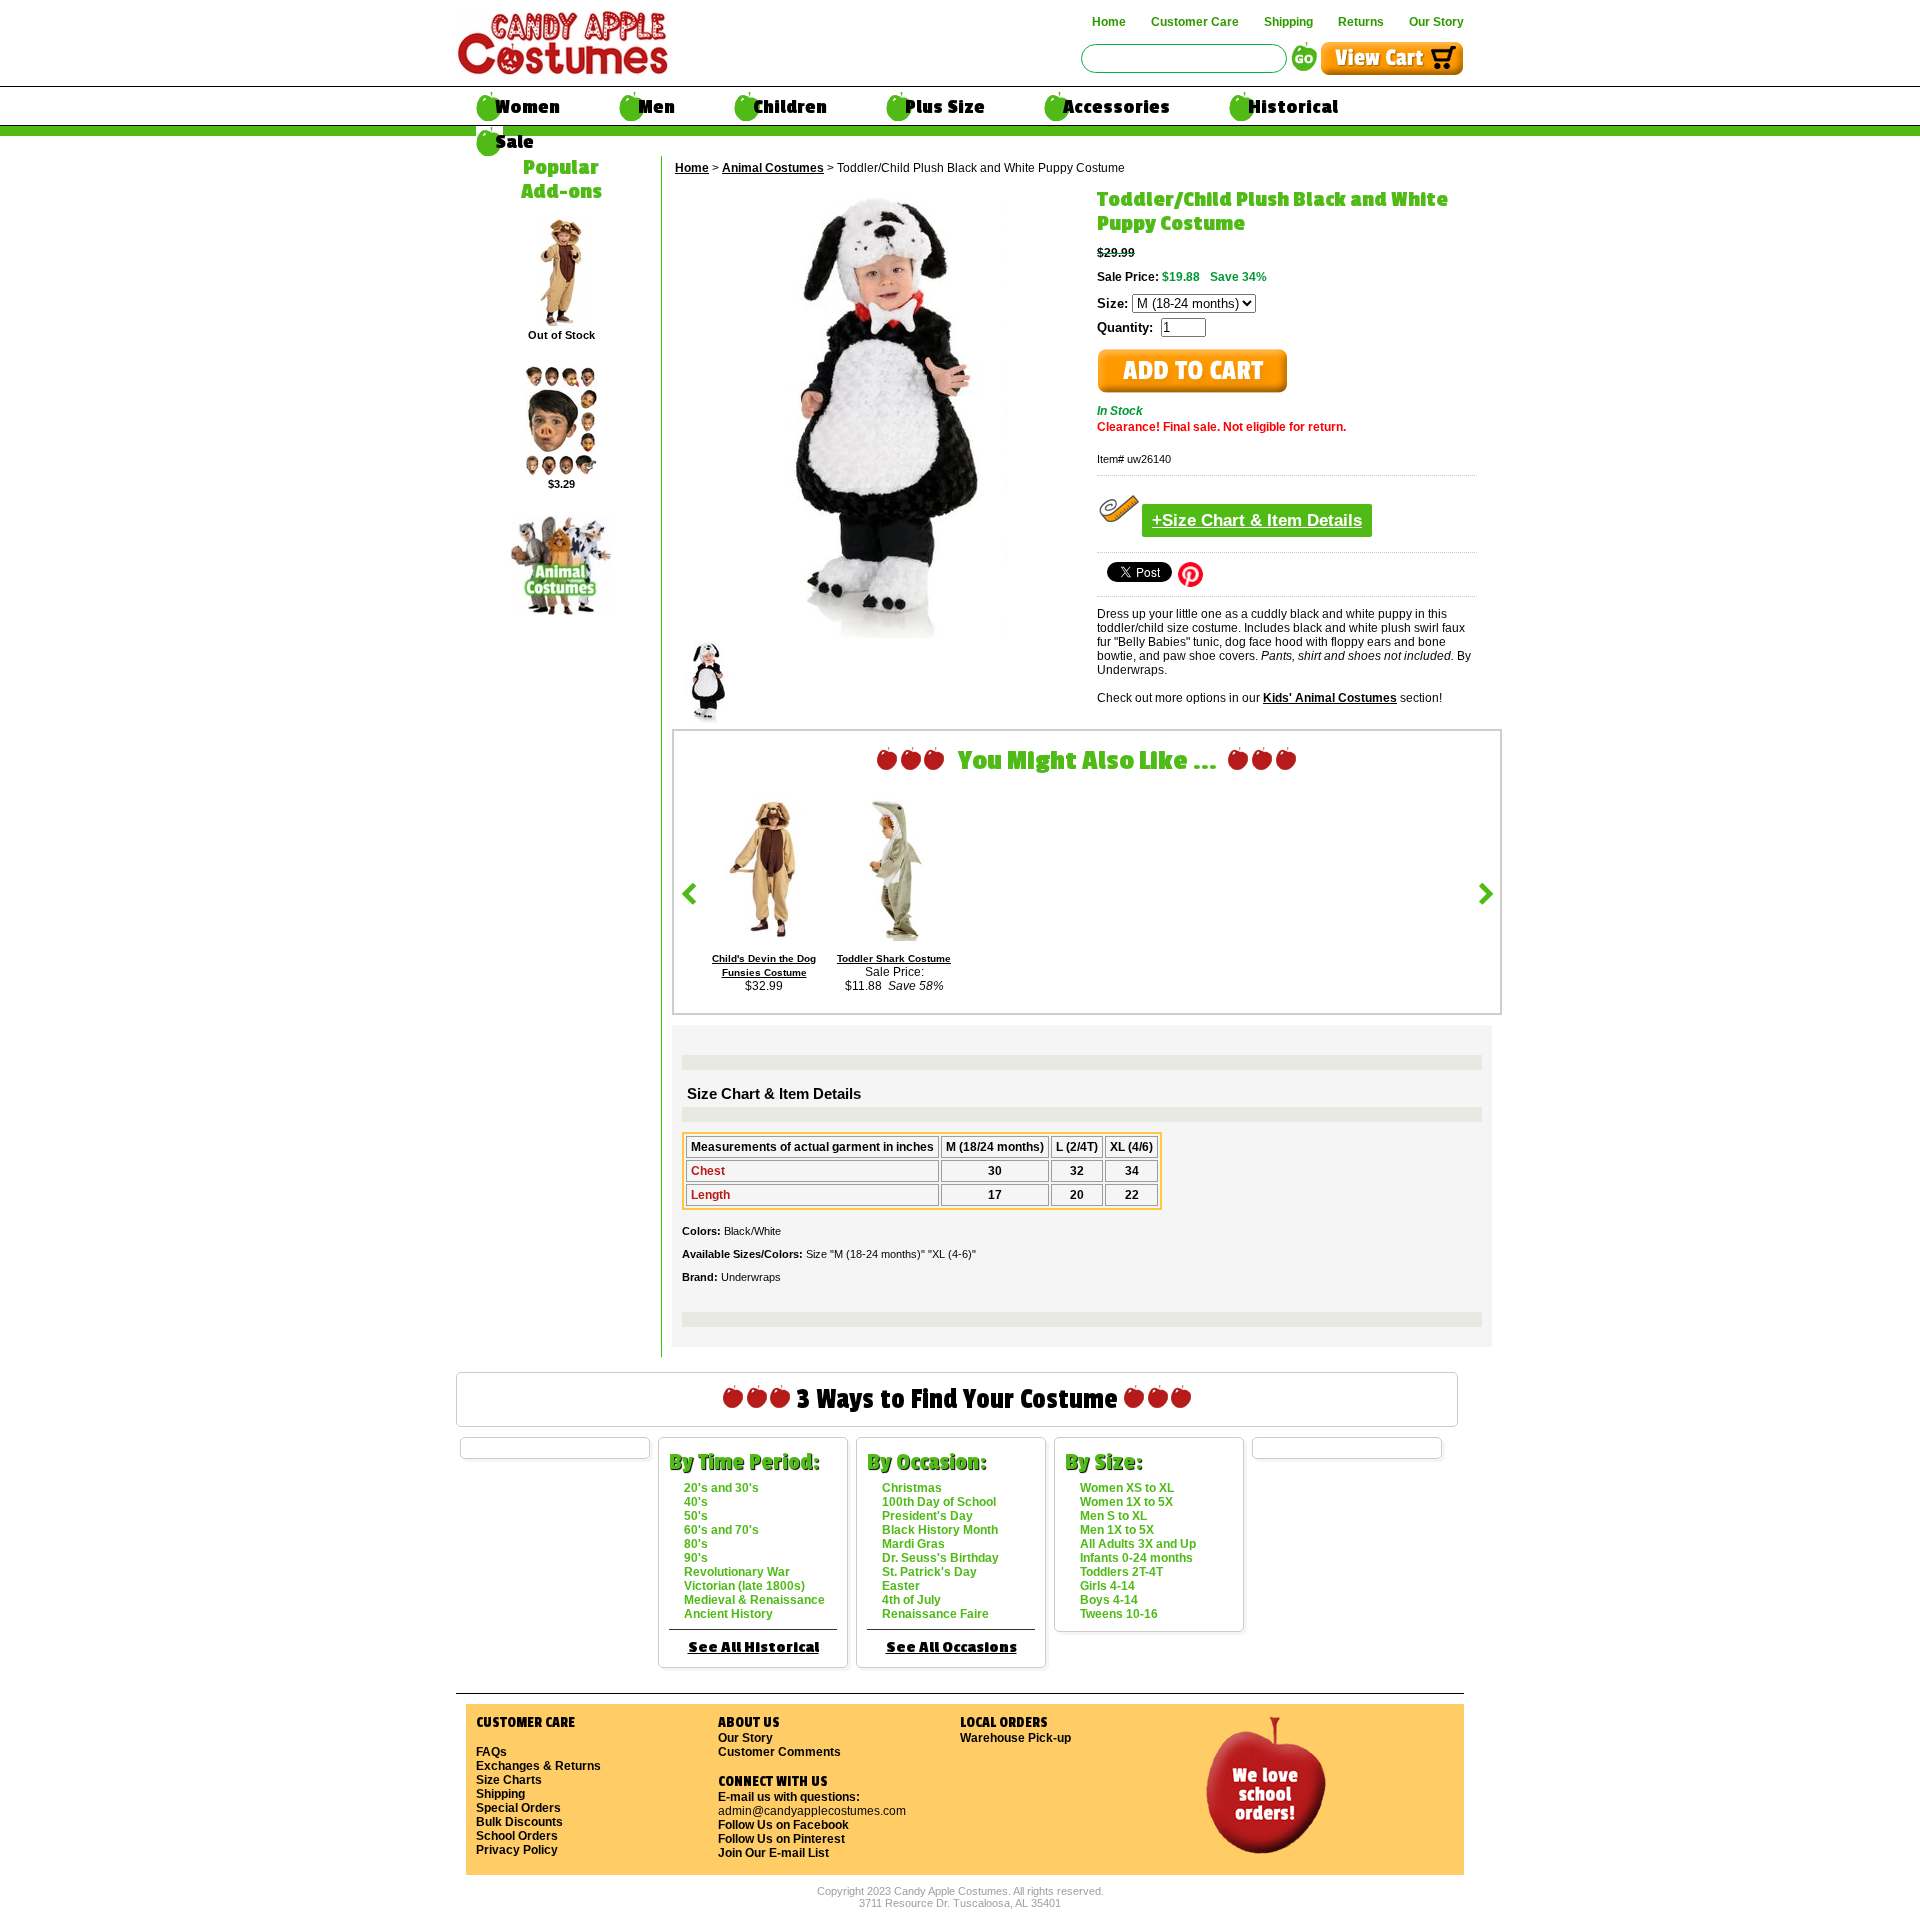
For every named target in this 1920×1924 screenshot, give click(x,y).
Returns (1361, 22)
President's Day (927, 1516)
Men (656, 107)
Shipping (1288, 22)
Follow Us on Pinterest (781, 1839)
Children (790, 107)
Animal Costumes (773, 168)
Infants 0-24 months (1136, 1558)
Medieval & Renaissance (754, 1600)
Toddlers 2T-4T (1121, 1572)
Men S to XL (1113, 1516)
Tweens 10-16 (1119, 1614)
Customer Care (1195, 22)
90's (696, 1558)
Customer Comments (779, 1752)
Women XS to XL (1127, 1488)
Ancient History (728, 1614)
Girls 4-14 (1107, 1586)
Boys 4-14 (1109, 1600)
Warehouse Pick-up (1015, 1738)
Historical (1293, 107)
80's (696, 1544)
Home (1109, 22)
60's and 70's (721, 1530)
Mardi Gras (913, 1544)
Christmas (912, 1488)
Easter (901, 1586)
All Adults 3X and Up (1138, 1544)
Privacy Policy (517, 1850)
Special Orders (518, 1808)
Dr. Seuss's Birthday (940, 1558)
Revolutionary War (737, 1572)
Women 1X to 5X (1126, 1502)
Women (527, 107)
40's (696, 1502)
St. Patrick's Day (929, 1572)
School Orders (517, 1836)
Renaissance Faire (935, 1614)
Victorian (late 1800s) (744, 1586)
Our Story (1436, 22)
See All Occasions (951, 1647)
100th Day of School (939, 1502)
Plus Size (945, 107)
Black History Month (940, 1530)
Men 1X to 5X (1117, 1530)
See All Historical (753, 1647)
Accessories (1116, 107)
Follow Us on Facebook (783, 1825)
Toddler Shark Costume (894, 958)
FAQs (491, 1752)
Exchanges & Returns (538, 1766)
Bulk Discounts (519, 1822)
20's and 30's (721, 1488)
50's (696, 1516)
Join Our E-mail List (773, 1853)
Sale (514, 142)
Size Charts (509, 1780)
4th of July (911, 1600)
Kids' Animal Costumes (1330, 698)
